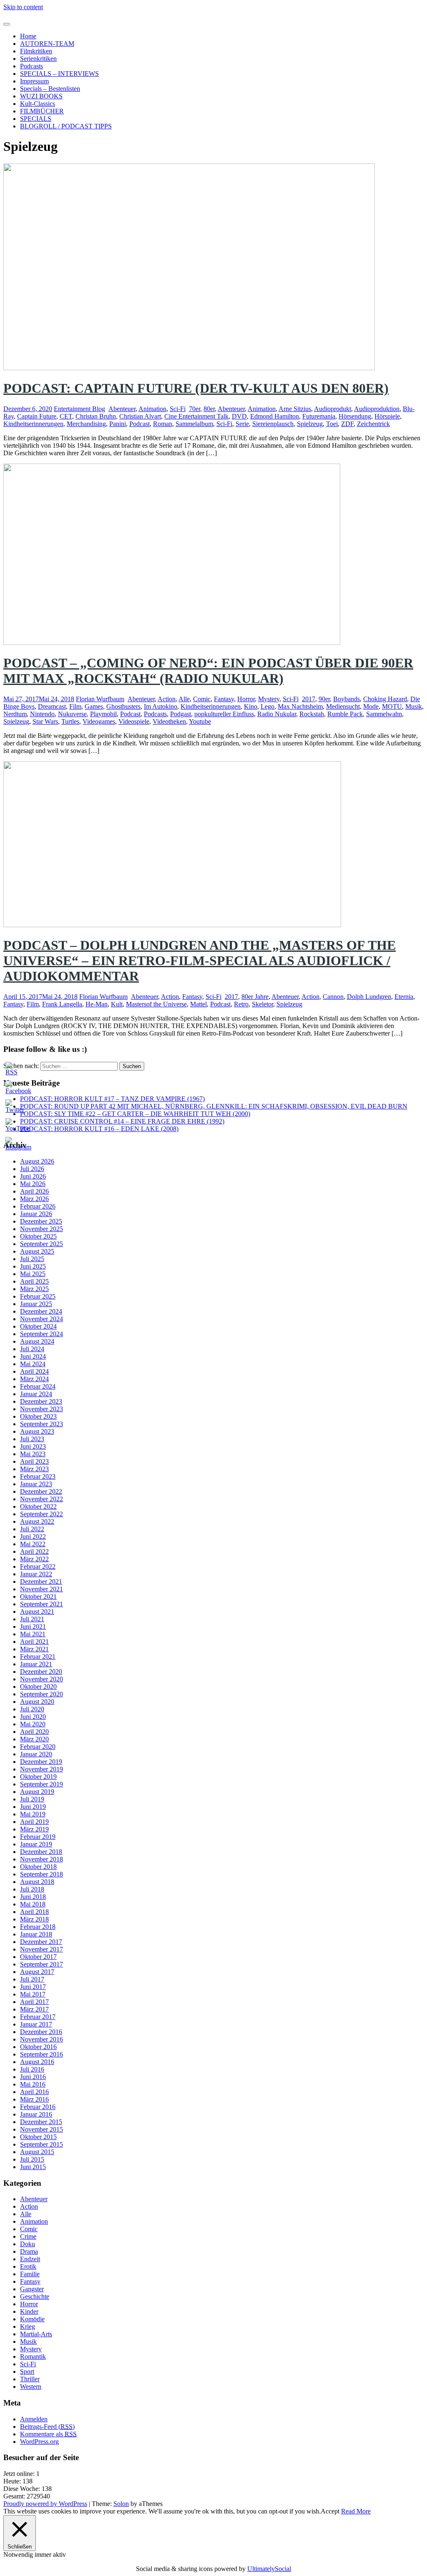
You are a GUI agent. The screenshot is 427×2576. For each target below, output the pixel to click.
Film (75, 706)
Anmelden (34, 2419)
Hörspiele (387, 416)
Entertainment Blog (79, 409)
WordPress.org (39, 2442)
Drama (29, 2251)
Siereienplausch (273, 424)
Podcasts (31, 66)
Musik (414, 706)
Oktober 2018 (38, 1867)
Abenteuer (122, 409)
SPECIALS (36, 119)
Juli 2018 (32, 1889)
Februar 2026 (38, 1206)
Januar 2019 (36, 1844)
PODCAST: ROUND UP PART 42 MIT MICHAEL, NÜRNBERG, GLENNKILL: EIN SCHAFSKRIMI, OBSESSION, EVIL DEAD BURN (214, 1106)
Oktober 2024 (38, 1326)
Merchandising (86, 424)
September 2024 (41, 1334)
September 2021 (41, 1604)
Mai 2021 (33, 1634)
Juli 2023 (32, 1439)
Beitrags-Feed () (47, 2427)
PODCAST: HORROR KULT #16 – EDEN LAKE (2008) (99, 1129)
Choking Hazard (385, 699)
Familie (30, 2274)
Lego (268, 706)
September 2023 (41, 1424)
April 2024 (34, 1371)
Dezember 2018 (41, 1852)
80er (209, 409)
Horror (246, 699)
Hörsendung (355, 416)
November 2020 (41, 1679)
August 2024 (37, 1341)
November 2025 (41, 1229)
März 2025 (34, 1289)
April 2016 (34, 2092)
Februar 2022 (38, 1566)
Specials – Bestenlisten (50, 89)
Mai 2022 (33, 1544)
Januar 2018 (36, 1934)
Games (94, 706)
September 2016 (41, 2054)
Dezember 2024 (41, 1311)
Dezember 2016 (41, 2032)
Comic (202, 699)
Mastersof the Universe (156, 1004)
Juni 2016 (33, 2077)
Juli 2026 (32, 1169)
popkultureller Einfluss (224, 714)
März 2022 (34, 1559)
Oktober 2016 (38, 2047)
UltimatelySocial (269, 2569)
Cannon (333, 997)
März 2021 (34, 1649)
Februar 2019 (38, 1837)
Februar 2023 (38, 1476)
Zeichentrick (373, 424)
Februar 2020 (38, 1747)
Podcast (139, 424)
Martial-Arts (36, 2334)
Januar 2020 (36, 1754)
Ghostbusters (123, 706)
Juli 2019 (32, 1799)
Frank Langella (62, 1004)
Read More (356, 2511)
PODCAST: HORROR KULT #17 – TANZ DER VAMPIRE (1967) (112, 1099)
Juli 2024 (32, 1349)
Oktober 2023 (38, 1416)
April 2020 (34, 1732)
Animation (152, 409)
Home (28, 36)
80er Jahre (255, 997)
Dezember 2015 (41, 2122)
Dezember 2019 (41, 1762)
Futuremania (319, 416)
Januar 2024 (36, 1394)
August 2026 (37, 1161)
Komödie (32, 2319)
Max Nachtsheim (300, 706)
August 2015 (37, 2152)
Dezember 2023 (41, 1401)
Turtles (70, 721)
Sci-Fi (178, 409)
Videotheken (169, 721)
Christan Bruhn (96, 416)
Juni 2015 (33, 2167)
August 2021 (37, 1612)
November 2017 (41, 1949)
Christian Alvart (140, 416)
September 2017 (41, 1964)
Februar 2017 (38, 2017)
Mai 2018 (33, 1904)
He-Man (97, 1004)
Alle (184, 699)
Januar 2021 (36, 1664)
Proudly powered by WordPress (45, 2504)
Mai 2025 (33, 1274)
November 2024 (41, 1319)
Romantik (33, 2357)
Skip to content (23, 7)
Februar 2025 (38, 1296)
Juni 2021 (33, 1627)
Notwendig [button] (19, 2555)
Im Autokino (161, 706)
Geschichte (35, 2296)
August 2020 (37, 1702)
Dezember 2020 (41, 1672)
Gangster (32, 2289)
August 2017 (37, 1972)
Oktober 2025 (38, 1236)
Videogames (99, 721)
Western (31, 2387)
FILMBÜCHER (42, 111)
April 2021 (34, 1642)
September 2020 (41, 1694)
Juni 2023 (33, 1446)
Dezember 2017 (41, 1942)
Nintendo (42, 714)
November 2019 (41, 1769)
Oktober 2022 (38, 1506)
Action (167, 699)
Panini (118, 424)
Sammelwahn (384, 714)
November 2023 (41, 1409)
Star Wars (45, 721)
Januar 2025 (36, 1304)
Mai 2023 (33, 1454)
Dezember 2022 (41, 1491)
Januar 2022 (36, 1574)
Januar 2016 (36, 2114)
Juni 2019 (33, 1807)
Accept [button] (330, 2511)
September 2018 (41, 1874)
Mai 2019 (33, 1814)
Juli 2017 (32, 1979)
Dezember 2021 (41, 1581)
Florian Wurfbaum (100, 699)
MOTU (392, 706)
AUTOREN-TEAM (47, 44)
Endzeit (30, 2259)
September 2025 (41, 1244)
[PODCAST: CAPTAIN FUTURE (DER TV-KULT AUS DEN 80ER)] (189, 368)
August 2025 (37, 1251)
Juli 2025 (32, 1259)
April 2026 (34, 1191)
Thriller (30, 2379)
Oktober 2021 (38, 1597)
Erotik (28, 2266)
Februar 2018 (38, 1927)
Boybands (347, 699)
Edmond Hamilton (275, 416)
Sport (27, 2372)
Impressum (34, 81)
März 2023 (34, 1469)
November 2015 (41, 2129)
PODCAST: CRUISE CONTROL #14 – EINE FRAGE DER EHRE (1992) (122, 1121)
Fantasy (224, 699)
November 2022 (41, 1499)
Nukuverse (72, 714)
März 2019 (34, 1829)
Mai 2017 (33, 1994)
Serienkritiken (38, 59)
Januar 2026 (36, 1214)
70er (195, 409)
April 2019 (34, 1822)
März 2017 (34, 2009)
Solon (121, 2504)
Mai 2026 (33, 1184)
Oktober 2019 (38, 1777)
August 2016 (37, 2062)
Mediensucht (343, 706)
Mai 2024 (33, 1364)
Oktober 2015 (38, 2137)
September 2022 (41, 1514)
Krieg (28, 2326)
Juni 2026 (33, 1176)
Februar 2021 (38, 1657)
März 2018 (34, 1919)
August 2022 (37, 1521)
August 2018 (37, 1882)
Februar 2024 (38, 1386)
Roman (163, 424)
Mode (371, 706)
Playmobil (103, 714)
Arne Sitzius (295, 409)
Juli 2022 (32, 1529)
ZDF (347, 424)
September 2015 (41, 2144)
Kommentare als (48, 2434)
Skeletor (262, 1004)
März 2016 (34, 2099)
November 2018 (41, 1859)
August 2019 (37, 1792)
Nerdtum (15, 714)
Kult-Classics (38, 104)
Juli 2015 (32, 2159)
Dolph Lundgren (369, 997)
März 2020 (34, 1739)
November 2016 (41, 2039)
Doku (28, 2244)
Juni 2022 (33, 1536)
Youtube (200, 721)
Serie (242, 424)
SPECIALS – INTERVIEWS (59, 74)
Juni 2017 (33, 1987)
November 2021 (41, 1589)
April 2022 (34, 1551)
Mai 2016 (33, 2084)
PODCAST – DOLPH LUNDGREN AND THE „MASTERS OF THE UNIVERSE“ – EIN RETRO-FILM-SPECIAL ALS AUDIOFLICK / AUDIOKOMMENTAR (200, 961)
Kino (251, 706)
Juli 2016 (32, 2069)
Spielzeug (310, 424)
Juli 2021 (32, 1619)
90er (324, 699)
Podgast (181, 714)
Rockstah (312, 714)
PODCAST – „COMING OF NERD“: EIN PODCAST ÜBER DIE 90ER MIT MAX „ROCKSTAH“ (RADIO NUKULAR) (208, 671)
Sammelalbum (194, 424)
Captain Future (37, 416)
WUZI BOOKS (41, 96)
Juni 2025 (33, 1266)
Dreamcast (52, 706)
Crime (28, 2236)
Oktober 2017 (38, 1957)
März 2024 (34, 1379)
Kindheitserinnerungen (33, 424)
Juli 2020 (32, 1709)
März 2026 (34, 1199)
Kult (117, 1004)
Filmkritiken (36, 51)
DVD (239, 416)
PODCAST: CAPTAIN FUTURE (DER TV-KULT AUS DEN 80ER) (196, 388)
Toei (332, 424)
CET (66, 416)
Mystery (269, 699)
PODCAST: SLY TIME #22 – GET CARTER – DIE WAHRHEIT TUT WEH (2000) (135, 1114)
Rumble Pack (345, 714)
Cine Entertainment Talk (196, 416)
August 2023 (37, 1431)
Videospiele (134, 721)
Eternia (404, 997)
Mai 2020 (33, 1724)
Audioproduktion (377, 409)
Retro (241, 1004)
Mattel (198, 1004)
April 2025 (34, 1281)
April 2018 (34, 1912)
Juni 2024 (33, 1356)
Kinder (29, 2311)
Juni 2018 (33, 1897)
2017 (309, 699)
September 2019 (41, 1784)
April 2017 (34, 2002)
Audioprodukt (333, 409)
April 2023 (34, 1461)
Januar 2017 (36, 2024)
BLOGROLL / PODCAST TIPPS (66, 126)
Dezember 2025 (41, 1221)
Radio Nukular (277, 714)
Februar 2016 (38, 2107)
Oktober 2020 (38, 1687)
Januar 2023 (36, 1484)
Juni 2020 (33, 1717)
